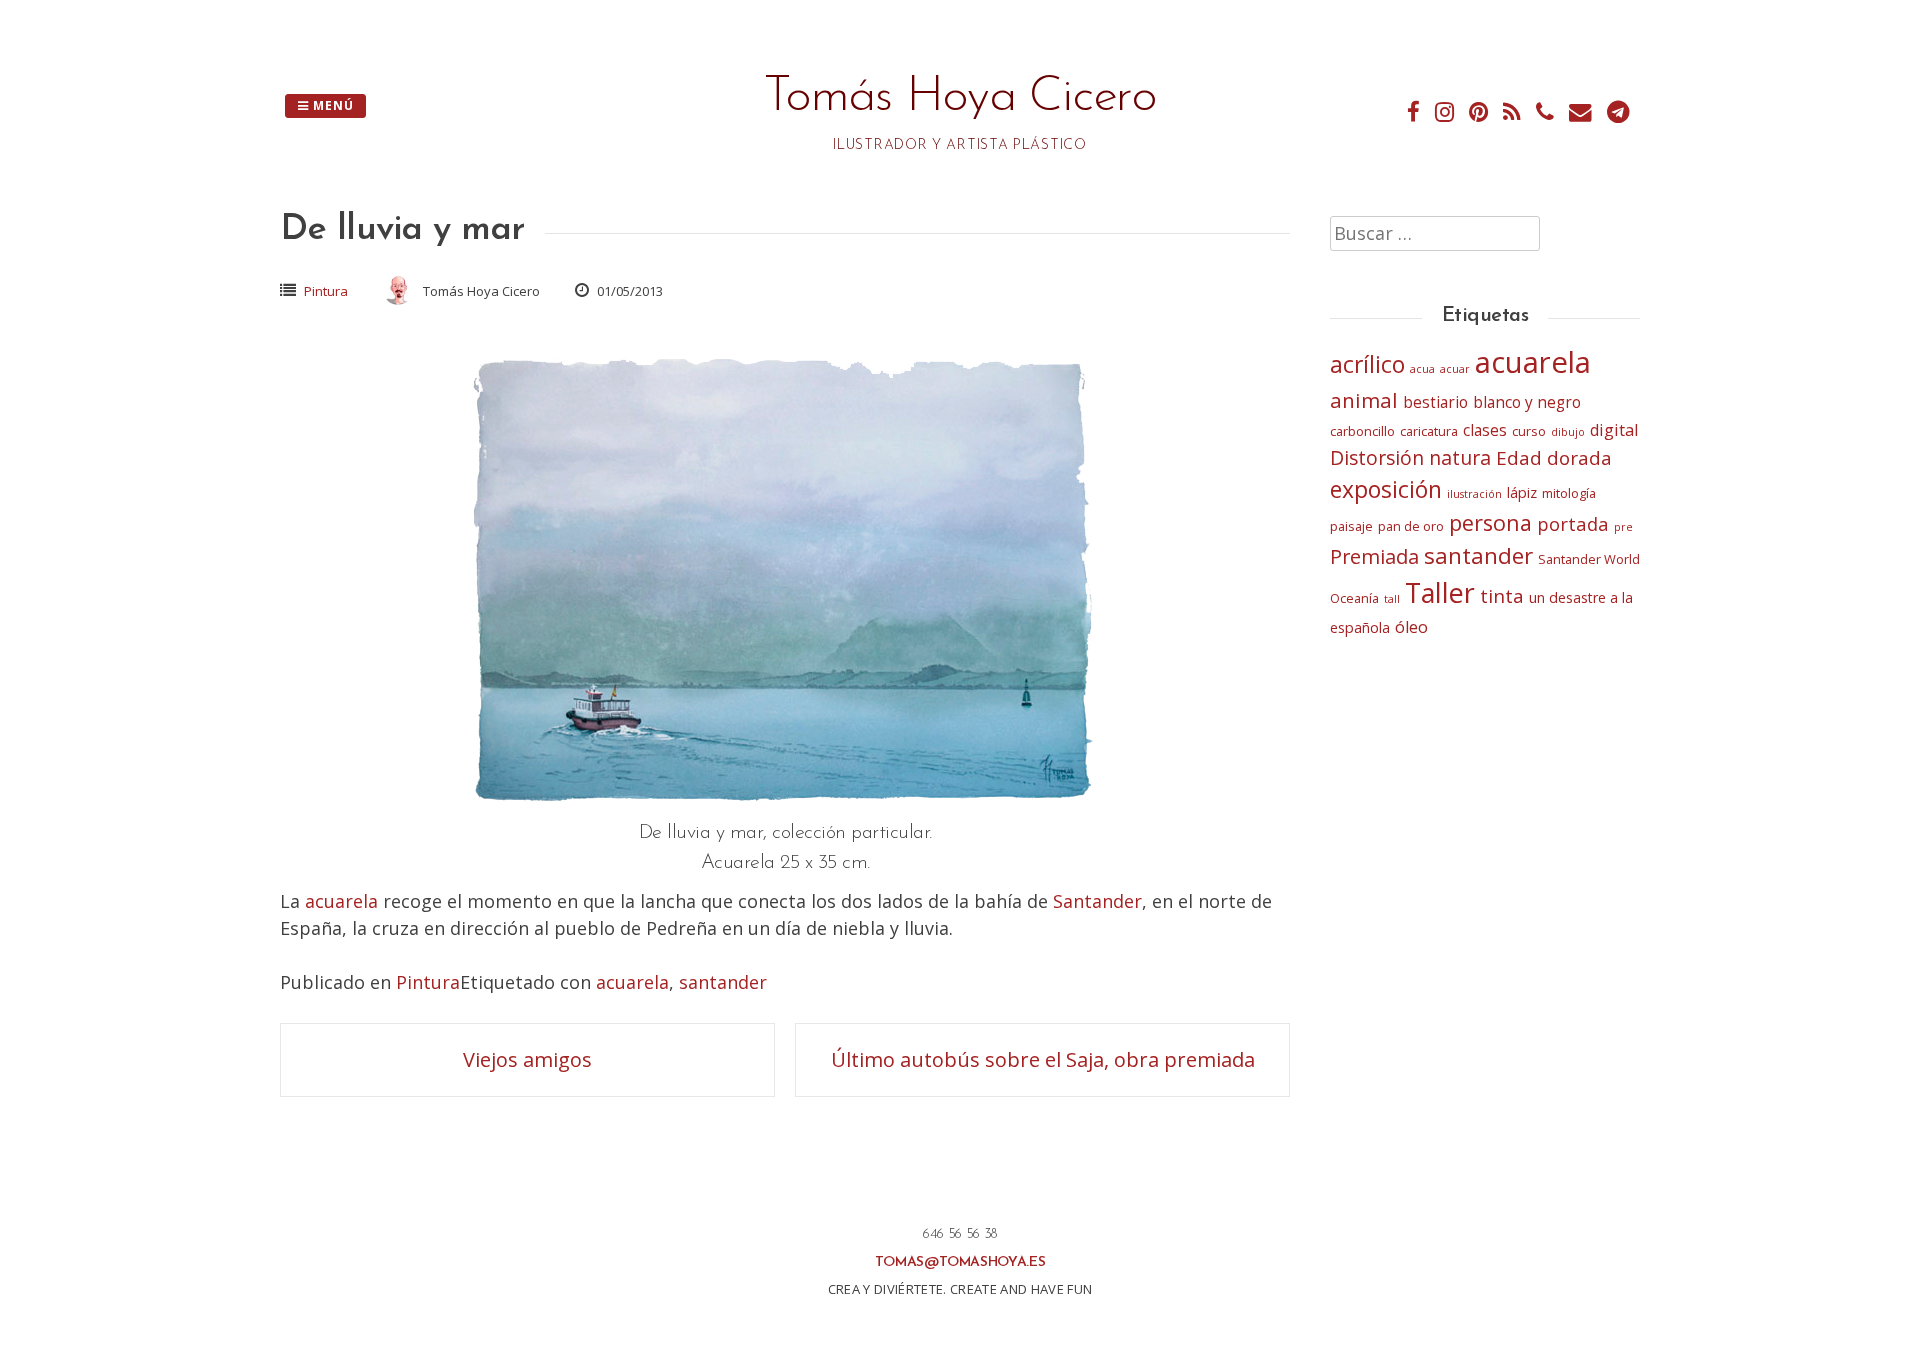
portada (1573, 523)
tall (1392, 599)
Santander (1097, 901)
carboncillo (1362, 431)
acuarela (341, 901)
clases (1485, 430)
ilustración (1474, 494)
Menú (331, 105)
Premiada (1374, 556)
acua (1422, 369)
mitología (1569, 493)
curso (1529, 431)
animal (1364, 400)
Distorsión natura (1410, 457)
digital (1614, 430)
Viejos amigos (527, 1059)
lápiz (1522, 492)
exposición (1386, 489)
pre (1623, 527)
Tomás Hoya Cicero (960, 97)
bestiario (1435, 402)
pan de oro (1411, 526)
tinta (1502, 596)
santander (723, 982)
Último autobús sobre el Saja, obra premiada (1043, 1059)
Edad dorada (1554, 458)
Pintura (326, 291)
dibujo (1568, 432)
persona (1490, 522)
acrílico (1367, 364)
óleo (1411, 627)
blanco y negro (1527, 402)
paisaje (1351, 526)
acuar (1455, 369)
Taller (1440, 592)
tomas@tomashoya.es (960, 1262)
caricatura (1429, 431)
